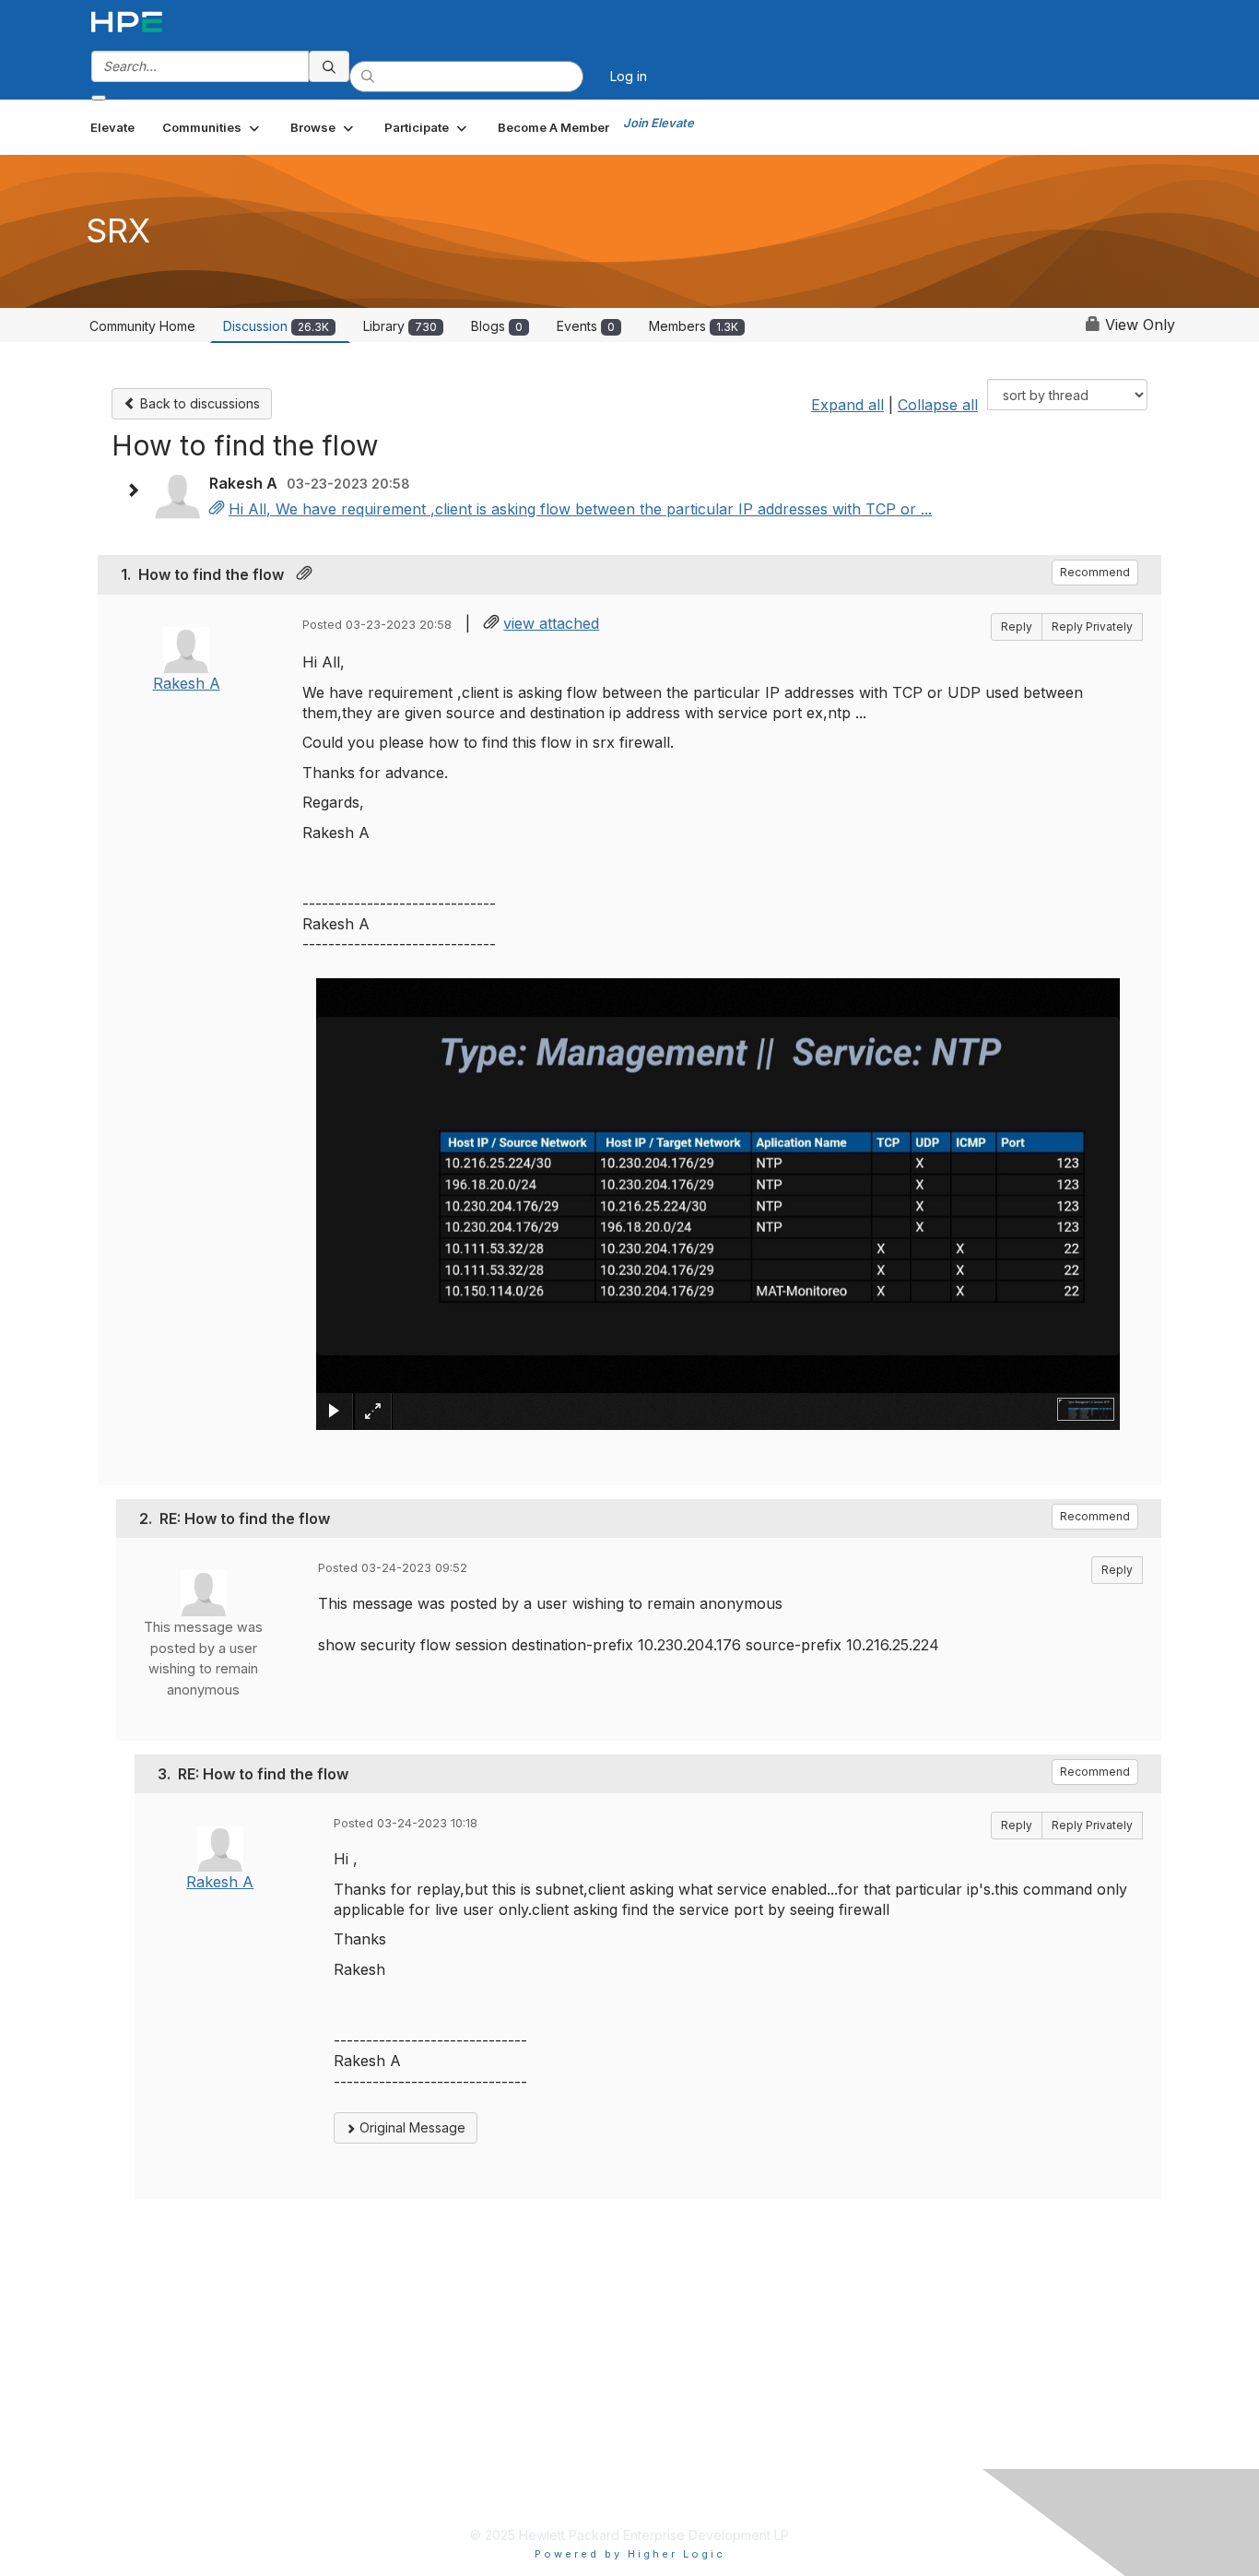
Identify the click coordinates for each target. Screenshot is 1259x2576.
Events (586, 326)
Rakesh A (187, 683)
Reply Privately (1092, 626)
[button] (212, 127)
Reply (1017, 626)
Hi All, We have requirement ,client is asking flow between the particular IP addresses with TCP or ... (580, 509)
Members (694, 326)
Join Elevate (659, 123)
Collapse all (938, 405)
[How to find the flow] (217, 509)
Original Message (411, 2127)
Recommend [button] (1095, 572)
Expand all (847, 405)
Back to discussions (198, 403)
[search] (329, 66)
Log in (629, 76)
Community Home (142, 326)
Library (400, 326)
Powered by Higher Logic (630, 2554)
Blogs (497, 326)
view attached (551, 623)
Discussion (276, 326)
